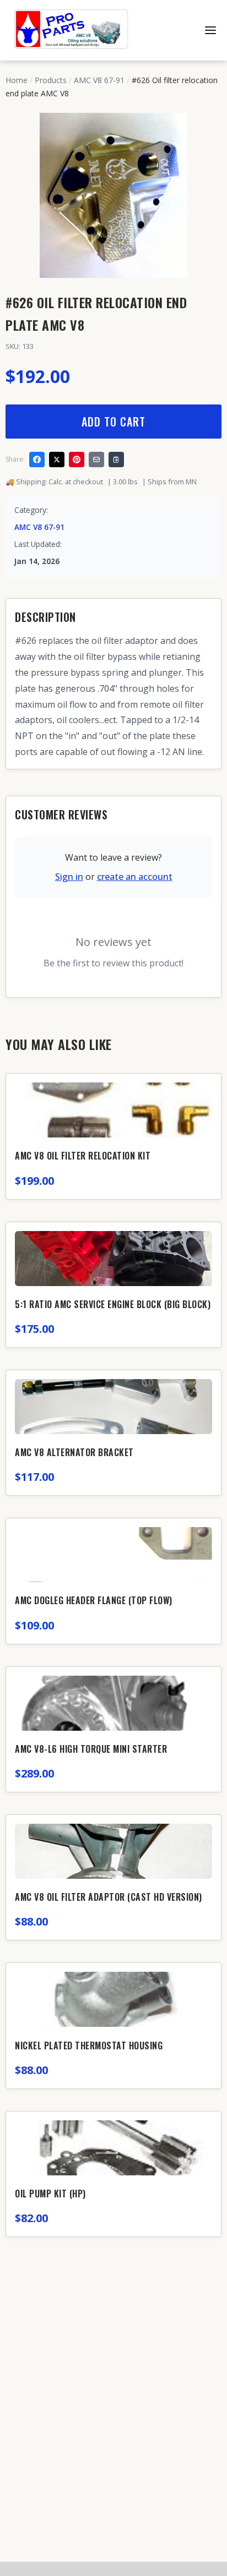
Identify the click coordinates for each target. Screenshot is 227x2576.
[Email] (96, 460)
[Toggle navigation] (210, 30)
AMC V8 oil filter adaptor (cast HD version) (109, 1897)
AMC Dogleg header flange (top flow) (94, 1600)
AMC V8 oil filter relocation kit (83, 1156)
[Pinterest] (77, 460)
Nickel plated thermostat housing (89, 2046)
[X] (57, 460)
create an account (135, 877)
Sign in (69, 877)
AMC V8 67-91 (99, 80)
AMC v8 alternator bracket (74, 1452)
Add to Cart (113, 422)
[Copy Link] (116, 460)
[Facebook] (37, 460)
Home (17, 80)
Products (51, 80)
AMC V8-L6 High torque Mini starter (91, 1749)
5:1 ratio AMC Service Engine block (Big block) (113, 1304)
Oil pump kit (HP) (50, 2194)
